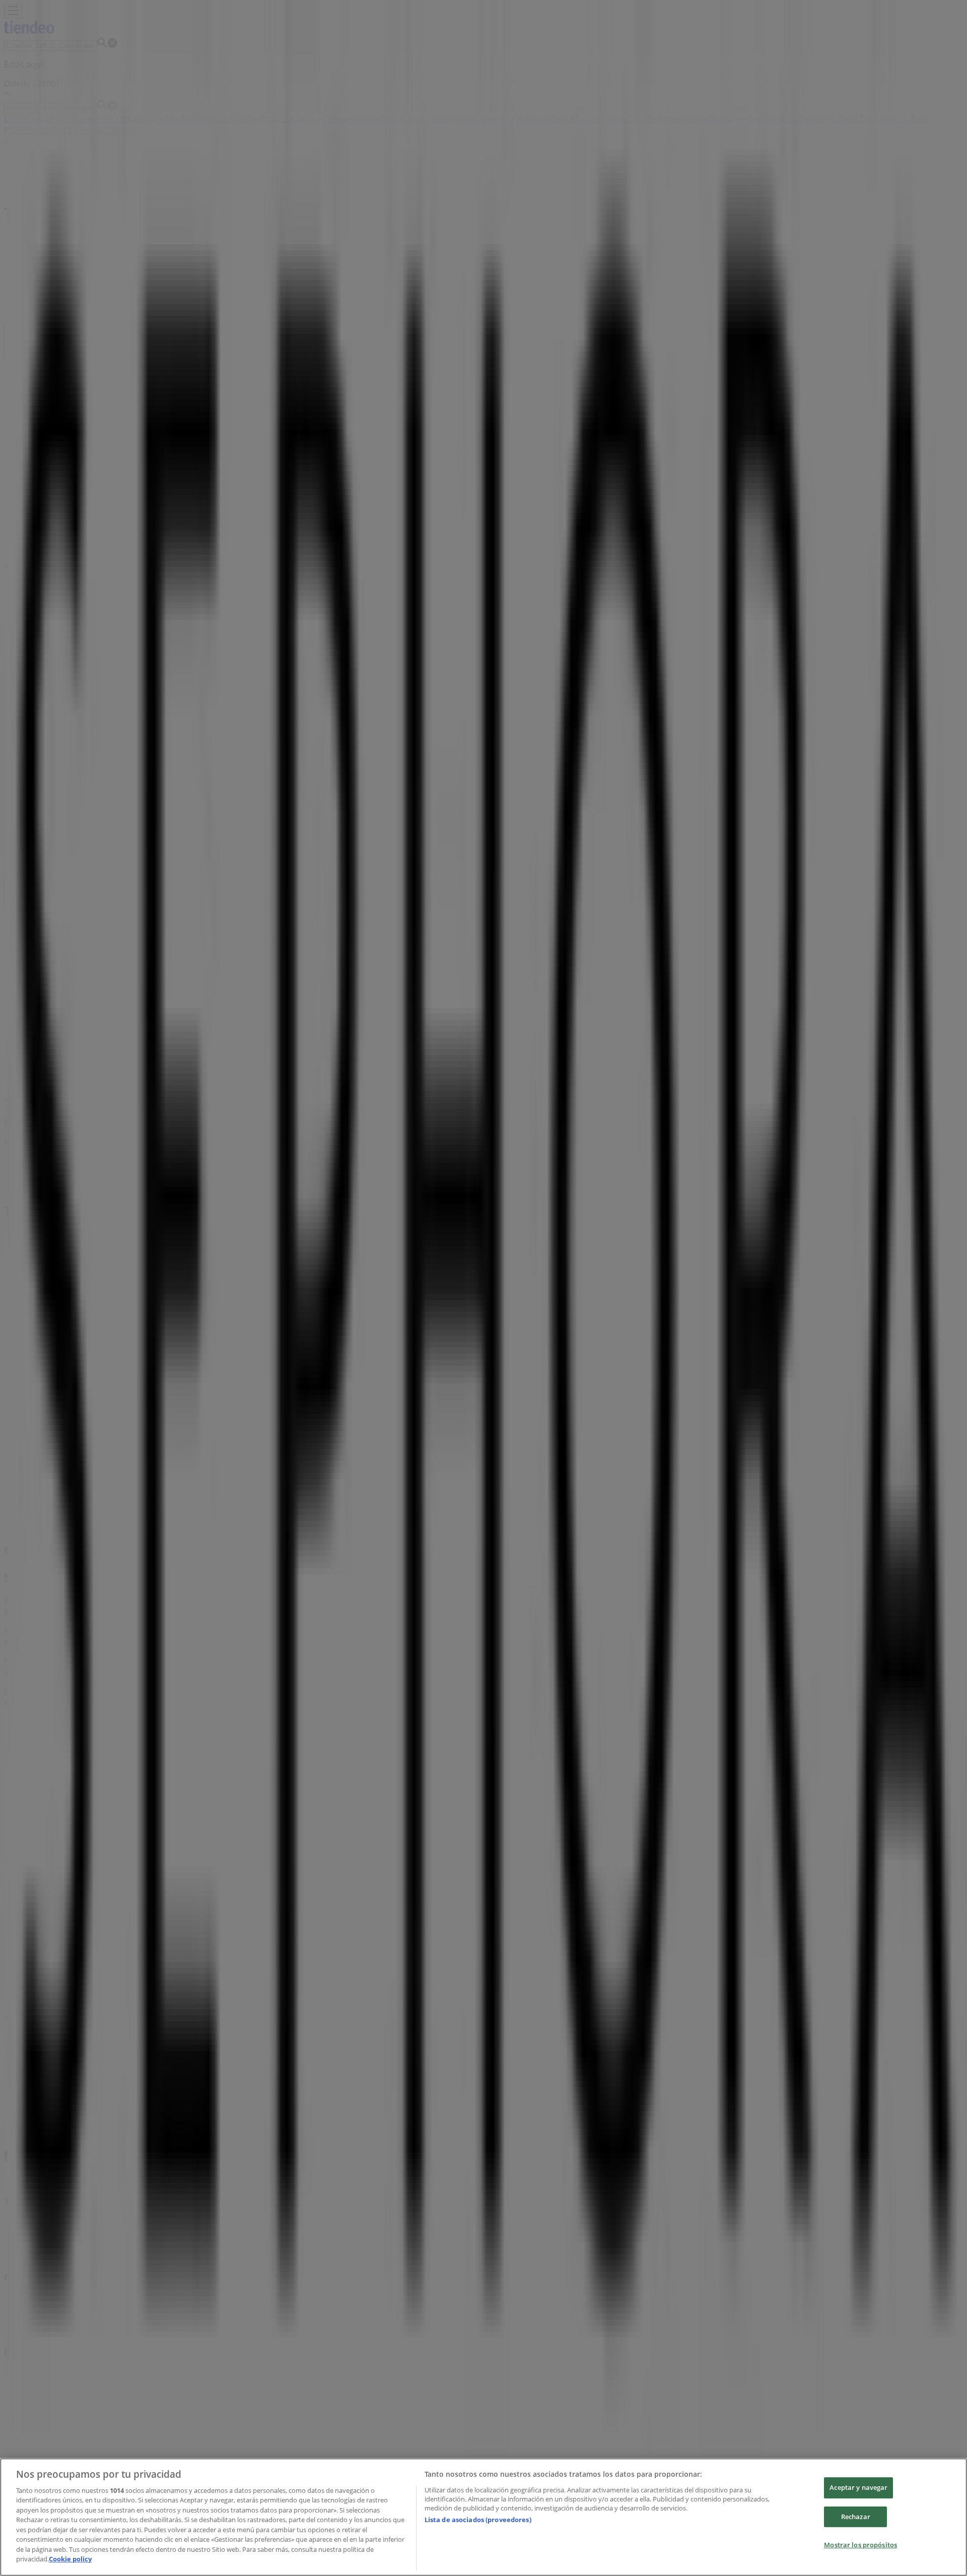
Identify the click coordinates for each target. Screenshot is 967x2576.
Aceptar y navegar (858, 2487)
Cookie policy (70, 2559)
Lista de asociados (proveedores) (478, 2520)
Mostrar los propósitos (860, 2545)
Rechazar (856, 2517)
